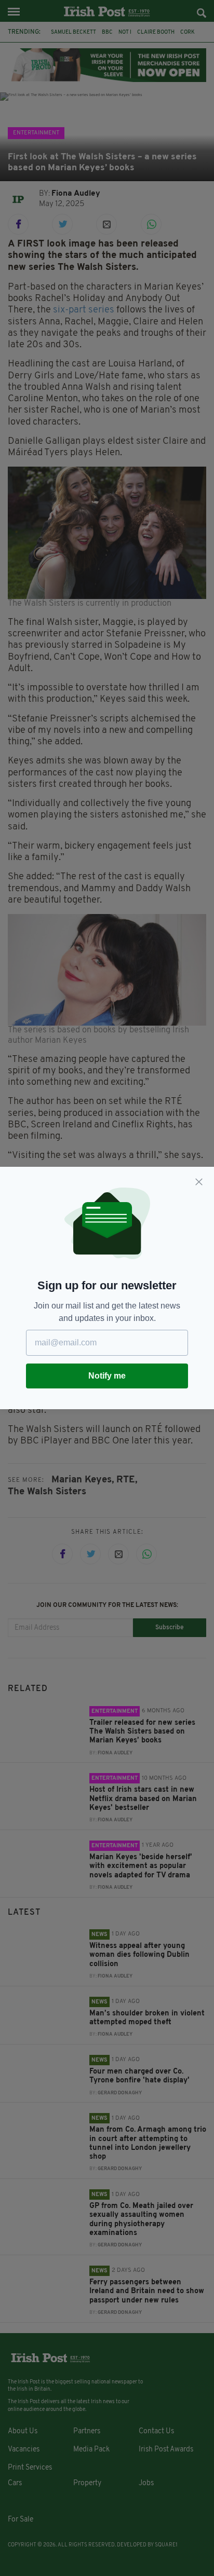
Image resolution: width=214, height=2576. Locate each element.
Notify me (107, 1376)
